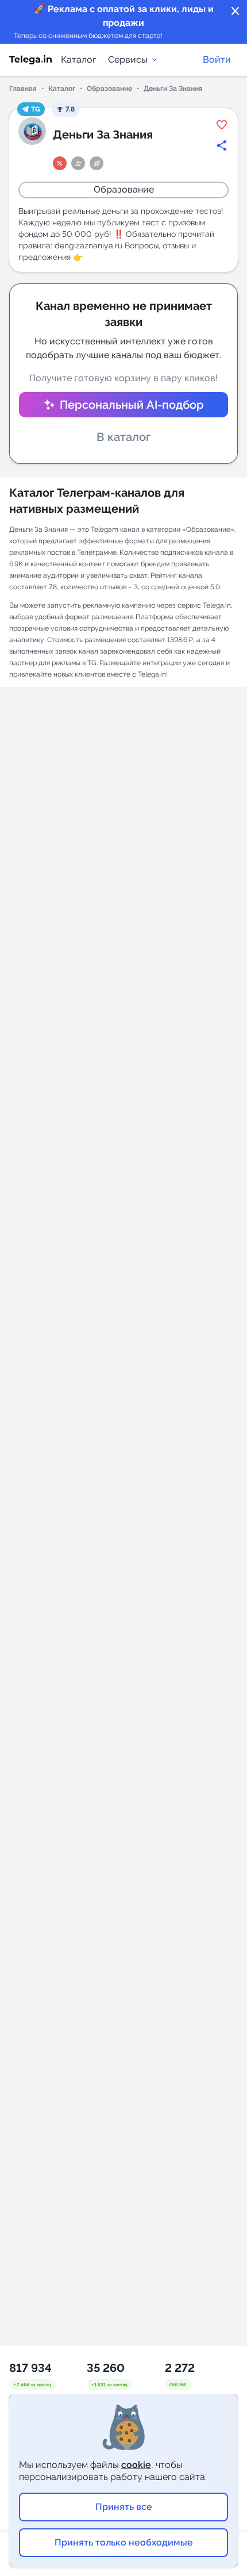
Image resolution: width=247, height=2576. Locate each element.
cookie (136, 2465)
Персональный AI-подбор (132, 405)
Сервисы (128, 59)
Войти (217, 59)
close (236, 11)
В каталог (123, 437)
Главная (23, 89)
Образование (109, 89)
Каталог (79, 59)
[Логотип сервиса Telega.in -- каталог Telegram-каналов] (30, 60)
